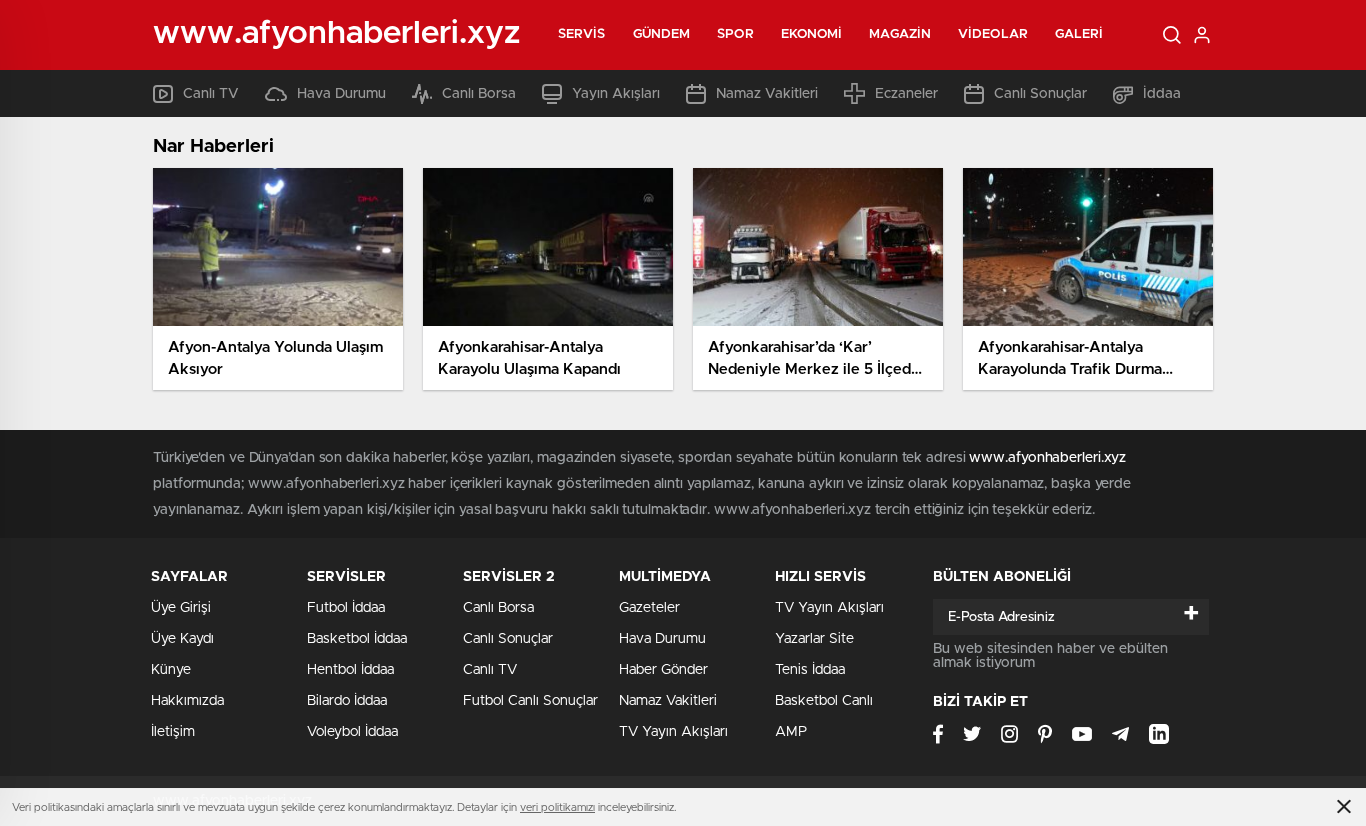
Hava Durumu (341, 94)
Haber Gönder (663, 670)
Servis (582, 34)
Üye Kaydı (182, 639)
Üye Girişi (181, 608)
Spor (735, 34)
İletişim (173, 732)
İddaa (1162, 94)
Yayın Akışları (616, 94)
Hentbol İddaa (350, 670)
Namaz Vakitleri (767, 94)
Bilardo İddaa (347, 701)
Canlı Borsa (479, 94)
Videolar (993, 34)
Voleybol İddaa (352, 732)
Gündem (662, 34)
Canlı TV (211, 94)
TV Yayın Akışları (673, 732)
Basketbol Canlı (824, 701)
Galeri (1079, 34)
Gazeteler (649, 608)
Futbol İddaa (346, 608)
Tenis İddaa (810, 670)
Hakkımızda (187, 701)
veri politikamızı (557, 807)
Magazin (900, 34)
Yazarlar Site (814, 639)
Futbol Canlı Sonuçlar (530, 701)
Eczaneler (906, 94)
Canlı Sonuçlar (1040, 94)
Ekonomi (812, 34)
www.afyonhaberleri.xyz (1047, 458)
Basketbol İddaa (357, 639)
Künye (171, 670)
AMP (791, 732)
